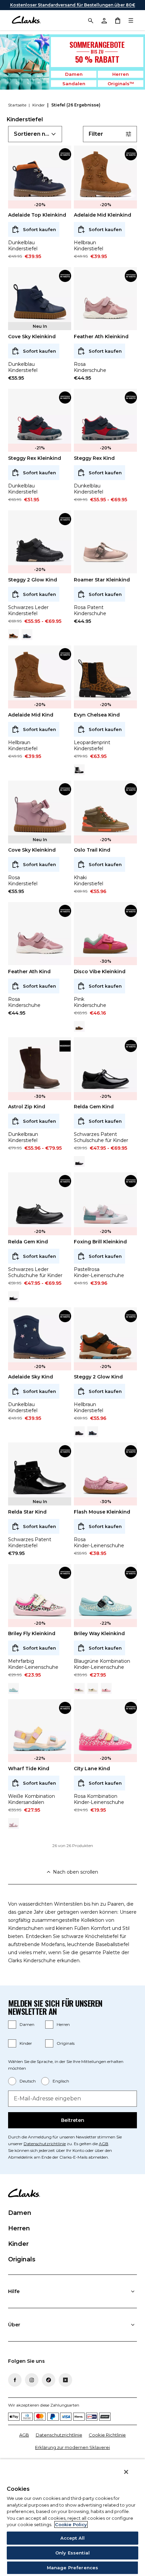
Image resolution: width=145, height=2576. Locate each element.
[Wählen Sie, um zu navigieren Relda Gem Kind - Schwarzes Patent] (13, 1297)
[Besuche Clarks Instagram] (32, 2380)
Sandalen (74, 84)
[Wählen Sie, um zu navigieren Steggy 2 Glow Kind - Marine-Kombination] (27, 635)
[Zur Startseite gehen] (26, 20)
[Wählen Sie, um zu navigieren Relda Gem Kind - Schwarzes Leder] (79, 1162)
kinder (39, 105)
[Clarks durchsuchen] (90, 20)
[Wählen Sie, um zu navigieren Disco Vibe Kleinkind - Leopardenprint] (79, 1026)
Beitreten (73, 2120)
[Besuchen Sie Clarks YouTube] (65, 2380)
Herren (121, 74)
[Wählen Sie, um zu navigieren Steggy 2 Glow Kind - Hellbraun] (13, 635)
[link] (65, 154)
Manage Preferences (72, 2568)
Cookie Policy (71, 2524)
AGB (104, 2144)
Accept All (72, 2538)
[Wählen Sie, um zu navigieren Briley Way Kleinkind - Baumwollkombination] (93, 1688)
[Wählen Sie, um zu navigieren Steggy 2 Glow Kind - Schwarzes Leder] (79, 1432)
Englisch (61, 2081)
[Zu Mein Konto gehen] (104, 20)
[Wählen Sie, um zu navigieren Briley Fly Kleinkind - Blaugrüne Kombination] (13, 1688)
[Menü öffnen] (131, 20)
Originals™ (121, 84)
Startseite (18, 105)
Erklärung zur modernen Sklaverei (72, 2447)
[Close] (126, 2472)
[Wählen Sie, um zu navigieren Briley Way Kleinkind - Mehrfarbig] (79, 1688)
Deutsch (28, 2081)
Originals (66, 2043)
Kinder (26, 2043)
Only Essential (72, 2553)
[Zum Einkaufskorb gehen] (117, 20)
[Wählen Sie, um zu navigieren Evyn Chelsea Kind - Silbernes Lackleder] (79, 770)
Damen (74, 74)
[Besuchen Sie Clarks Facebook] (15, 2380)
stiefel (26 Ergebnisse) (76, 105)
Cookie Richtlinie (107, 2435)
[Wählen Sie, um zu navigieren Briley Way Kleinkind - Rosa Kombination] (106, 1688)
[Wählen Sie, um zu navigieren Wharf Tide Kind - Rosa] (13, 1823)
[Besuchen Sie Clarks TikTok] (49, 2380)
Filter (96, 134)
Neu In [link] (40, 326)
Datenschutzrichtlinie (45, 2144)
